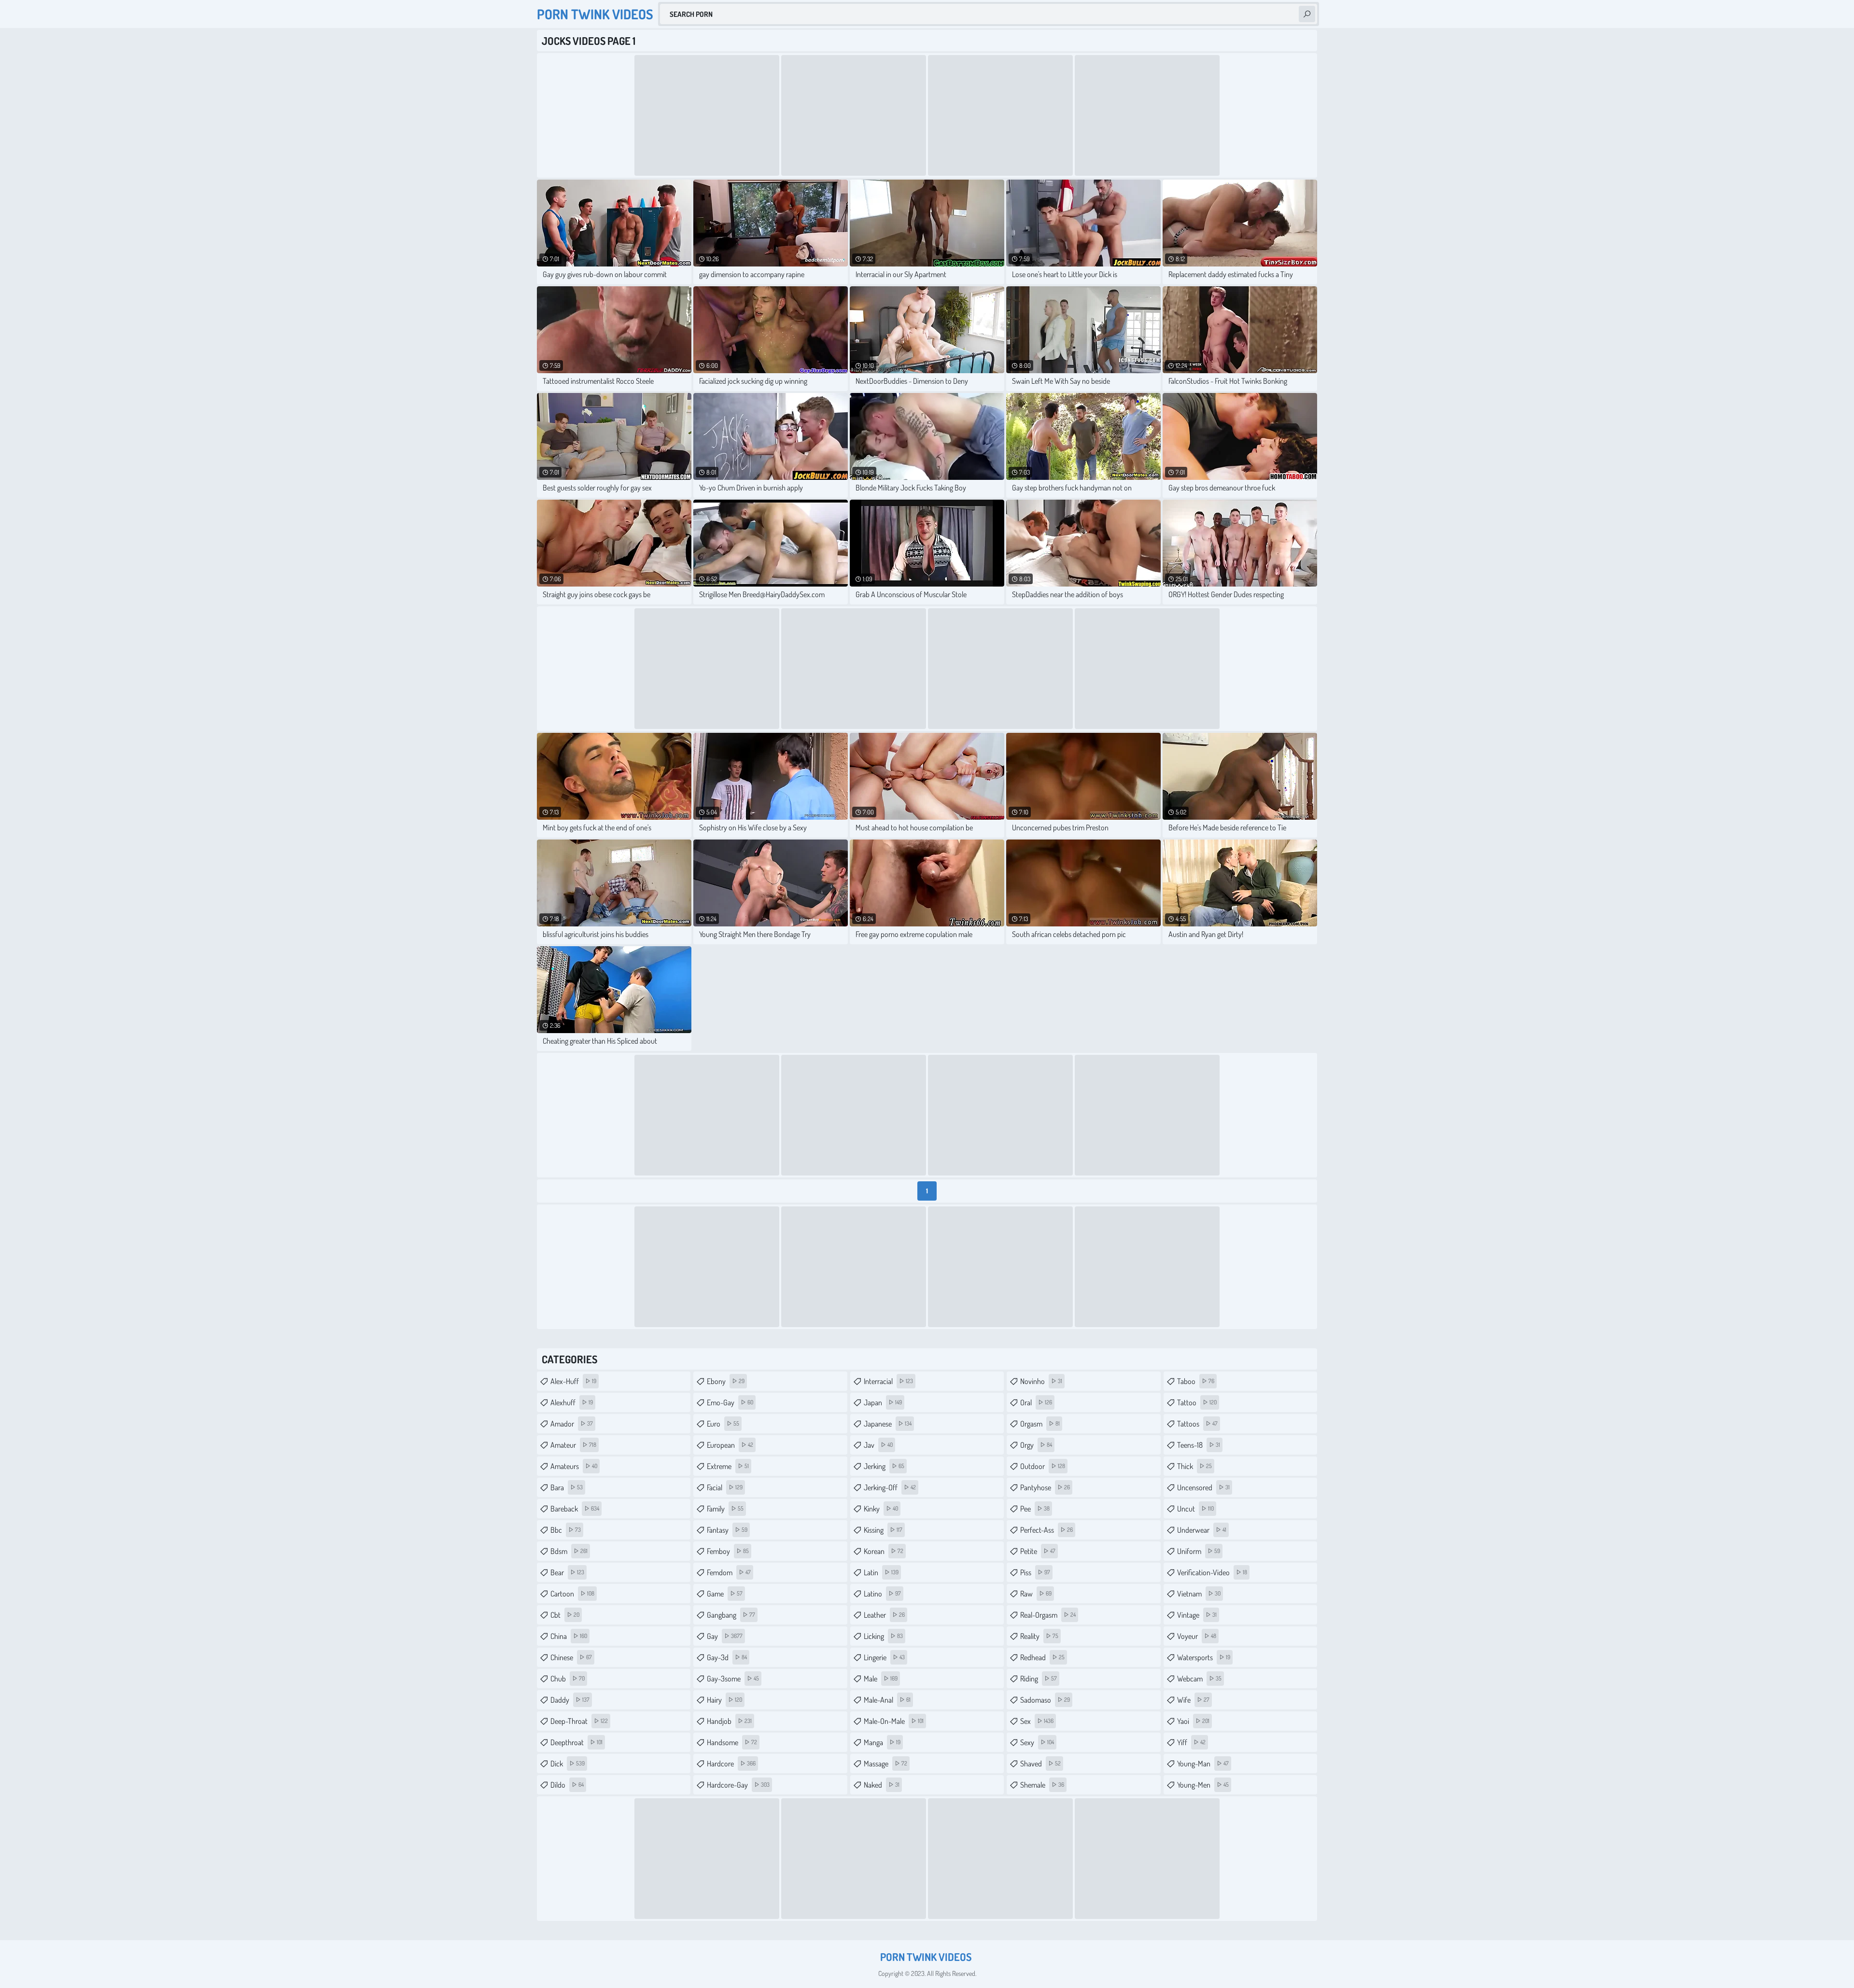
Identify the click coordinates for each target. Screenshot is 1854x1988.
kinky (881, 1509)
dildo (567, 1785)
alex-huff (573, 1381)
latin (881, 1572)
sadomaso (1045, 1700)
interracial (888, 1381)
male (881, 1679)
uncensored (1203, 1487)
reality (1039, 1636)
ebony (726, 1381)
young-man (1203, 1764)
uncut (1195, 1509)
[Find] (1307, 14)
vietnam (1199, 1594)
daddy (570, 1700)
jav (878, 1445)
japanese (888, 1424)
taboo (1196, 1381)
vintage (1197, 1615)
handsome (732, 1742)
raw (1036, 1594)
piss (1035, 1572)
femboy (728, 1551)
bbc (566, 1530)
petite (1038, 1551)
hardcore (731, 1764)
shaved (1040, 1764)
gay (725, 1636)
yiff (1191, 1742)
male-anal (887, 1700)
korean (884, 1551)
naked (882, 1785)
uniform (1199, 1551)
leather (884, 1615)
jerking (884, 1466)
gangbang (731, 1615)
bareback (575, 1509)
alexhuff (572, 1402)
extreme (728, 1466)
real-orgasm (1048, 1615)
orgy (1036, 1445)
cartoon (572, 1594)
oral (1036, 1402)
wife (1193, 1700)
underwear (1202, 1530)
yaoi (1193, 1721)
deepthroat (576, 1742)
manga (882, 1742)
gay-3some (733, 1679)
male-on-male (894, 1721)
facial (725, 1487)
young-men (1203, 1785)
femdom (729, 1572)
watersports (1204, 1657)
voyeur (1197, 1636)
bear (567, 1572)
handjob (729, 1721)
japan (883, 1402)
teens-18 (1199, 1445)
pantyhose (1045, 1487)
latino (882, 1594)
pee (1035, 1509)
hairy (724, 1700)
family (725, 1509)
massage (885, 1764)
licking (883, 1636)
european (730, 1445)
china (569, 1636)
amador (572, 1424)
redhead (1042, 1657)
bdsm (569, 1551)
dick (568, 1764)
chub (568, 1679)
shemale (1042, 1785)
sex (1037, 1721)
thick (1194, 1466)
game (725, 1594)
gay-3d (727, 1657)
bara (567, 1487)
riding (1039, 1679)
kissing (883, 1530)
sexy (1037, 1742)
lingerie (884, 1657)
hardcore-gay (738, 1785)
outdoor (1043, 1466)
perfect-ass (1046, 1530)
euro (723, 1424)
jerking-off (890, 1487)
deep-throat (579, 1721)
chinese (571, 1657)
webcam (1199, 1679)
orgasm (1040, 1424)
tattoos (1197, 1424)
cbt (565, 1615)
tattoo (1197, 1402)
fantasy (727, 1530)
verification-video (1212, 1572)
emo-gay (730, 1402)
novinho (1041, 1381)
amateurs (574, 1466)
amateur (573, 1445)
